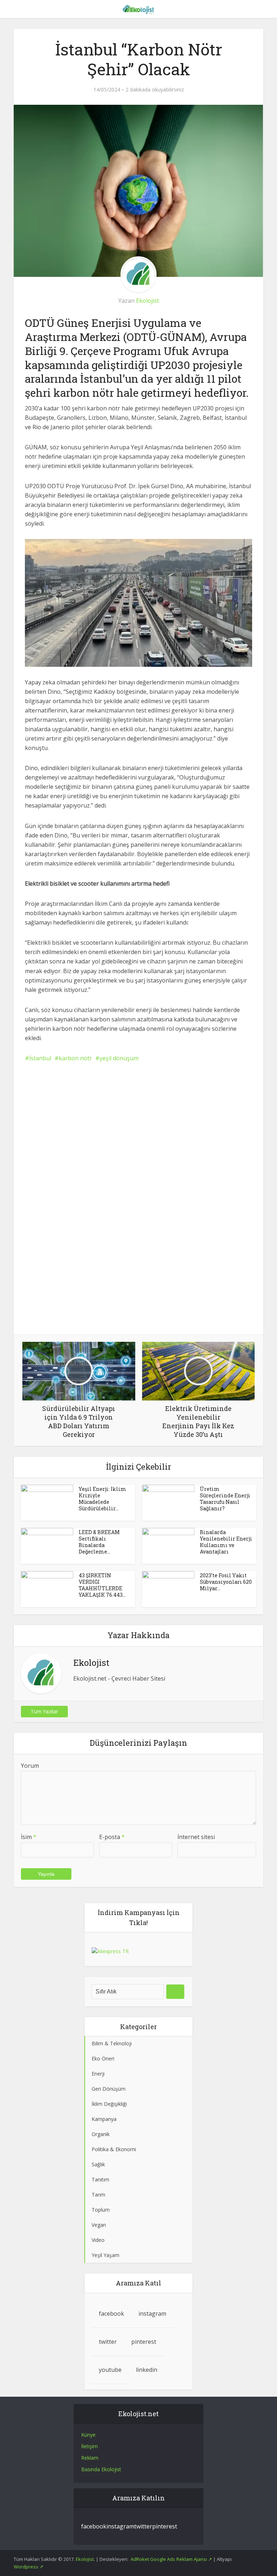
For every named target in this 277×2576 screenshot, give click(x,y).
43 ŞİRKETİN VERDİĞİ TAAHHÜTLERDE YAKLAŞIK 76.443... (102, 1585)
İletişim (89, 2446)
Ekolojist (148, 301)
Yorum (30, 1766)
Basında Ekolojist (101, 2469)
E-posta (112, 1837)
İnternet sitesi (196, 1837)
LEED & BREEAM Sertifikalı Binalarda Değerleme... (99, 1542)
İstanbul (40, 1058)
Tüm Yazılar (44, 1711)
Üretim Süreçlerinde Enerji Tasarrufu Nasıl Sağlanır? (225, 1499)
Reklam (90, 2458)
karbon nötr (75, 1058)
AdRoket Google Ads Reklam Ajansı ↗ (172, 2559)
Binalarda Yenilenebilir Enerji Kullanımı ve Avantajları (226, 1542)
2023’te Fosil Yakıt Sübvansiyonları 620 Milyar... (226, 1582)
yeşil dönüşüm (119, 1058)
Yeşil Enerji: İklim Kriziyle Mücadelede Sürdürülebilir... (102, 1499)
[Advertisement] (139, 1124)
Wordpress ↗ (28, 2567)
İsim (29, 1837)
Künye (88, 2435)
